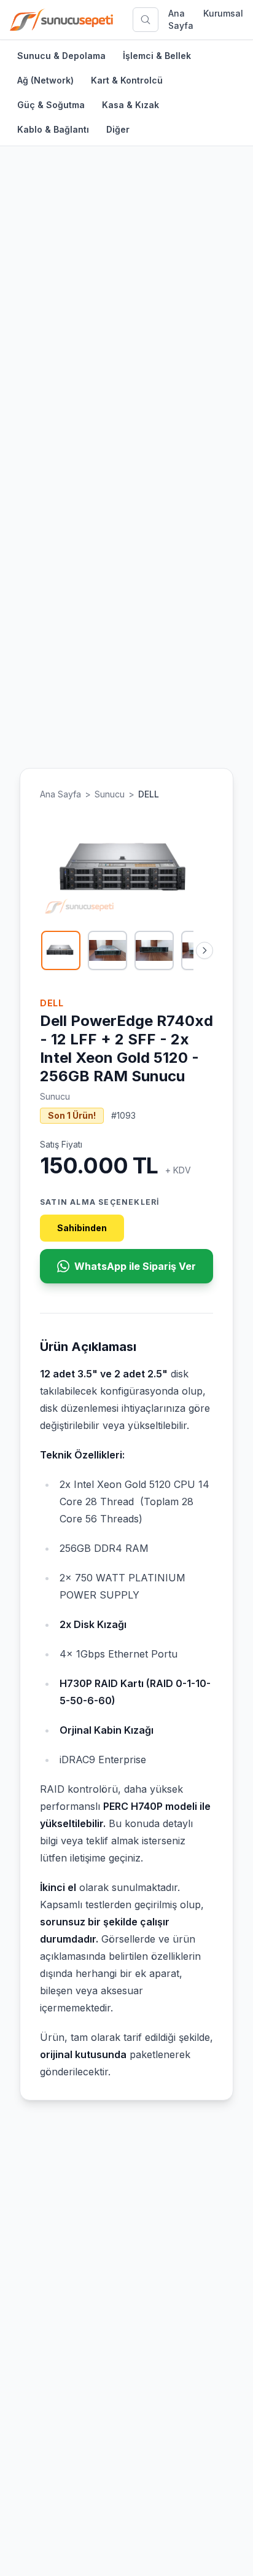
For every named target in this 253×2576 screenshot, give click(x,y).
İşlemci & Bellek (157, 56)
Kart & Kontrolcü (127, 80)
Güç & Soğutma (51, 105)
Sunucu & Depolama (61, 56)
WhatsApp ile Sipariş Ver (135, 1266)
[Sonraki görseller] (204, 950)
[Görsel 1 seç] (61, 950)
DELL (149, 794)
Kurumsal (223, 13)
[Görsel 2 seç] (107, 950)
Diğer (118, 129)
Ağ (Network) (45, 80)
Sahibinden (82, 1228)
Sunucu (110, 794)
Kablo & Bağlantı (53, 129)
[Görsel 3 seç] (154, 950)
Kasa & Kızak (130, 105)
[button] (126, 869)
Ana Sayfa (181, 19)
